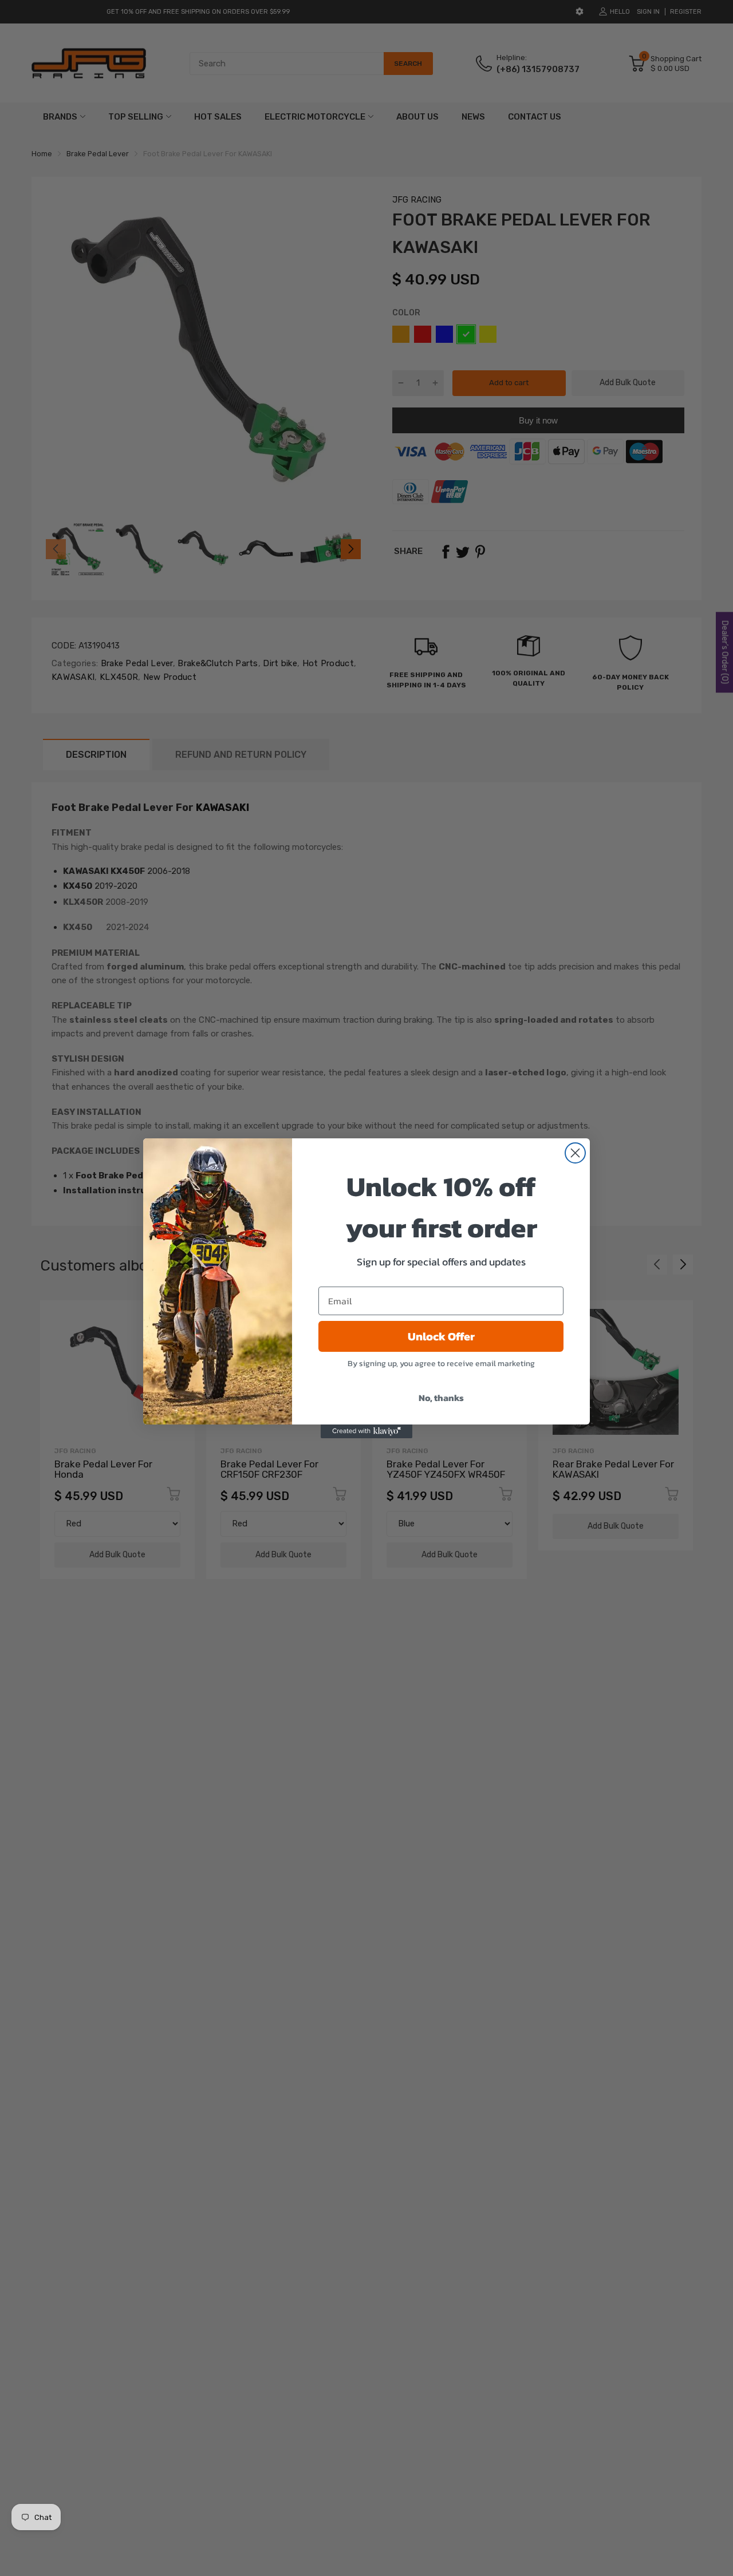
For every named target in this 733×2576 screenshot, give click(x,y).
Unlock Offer (441, 1336)
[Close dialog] (575, 1153)
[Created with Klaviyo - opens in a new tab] (366, 1431)
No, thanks (441, 1398)
